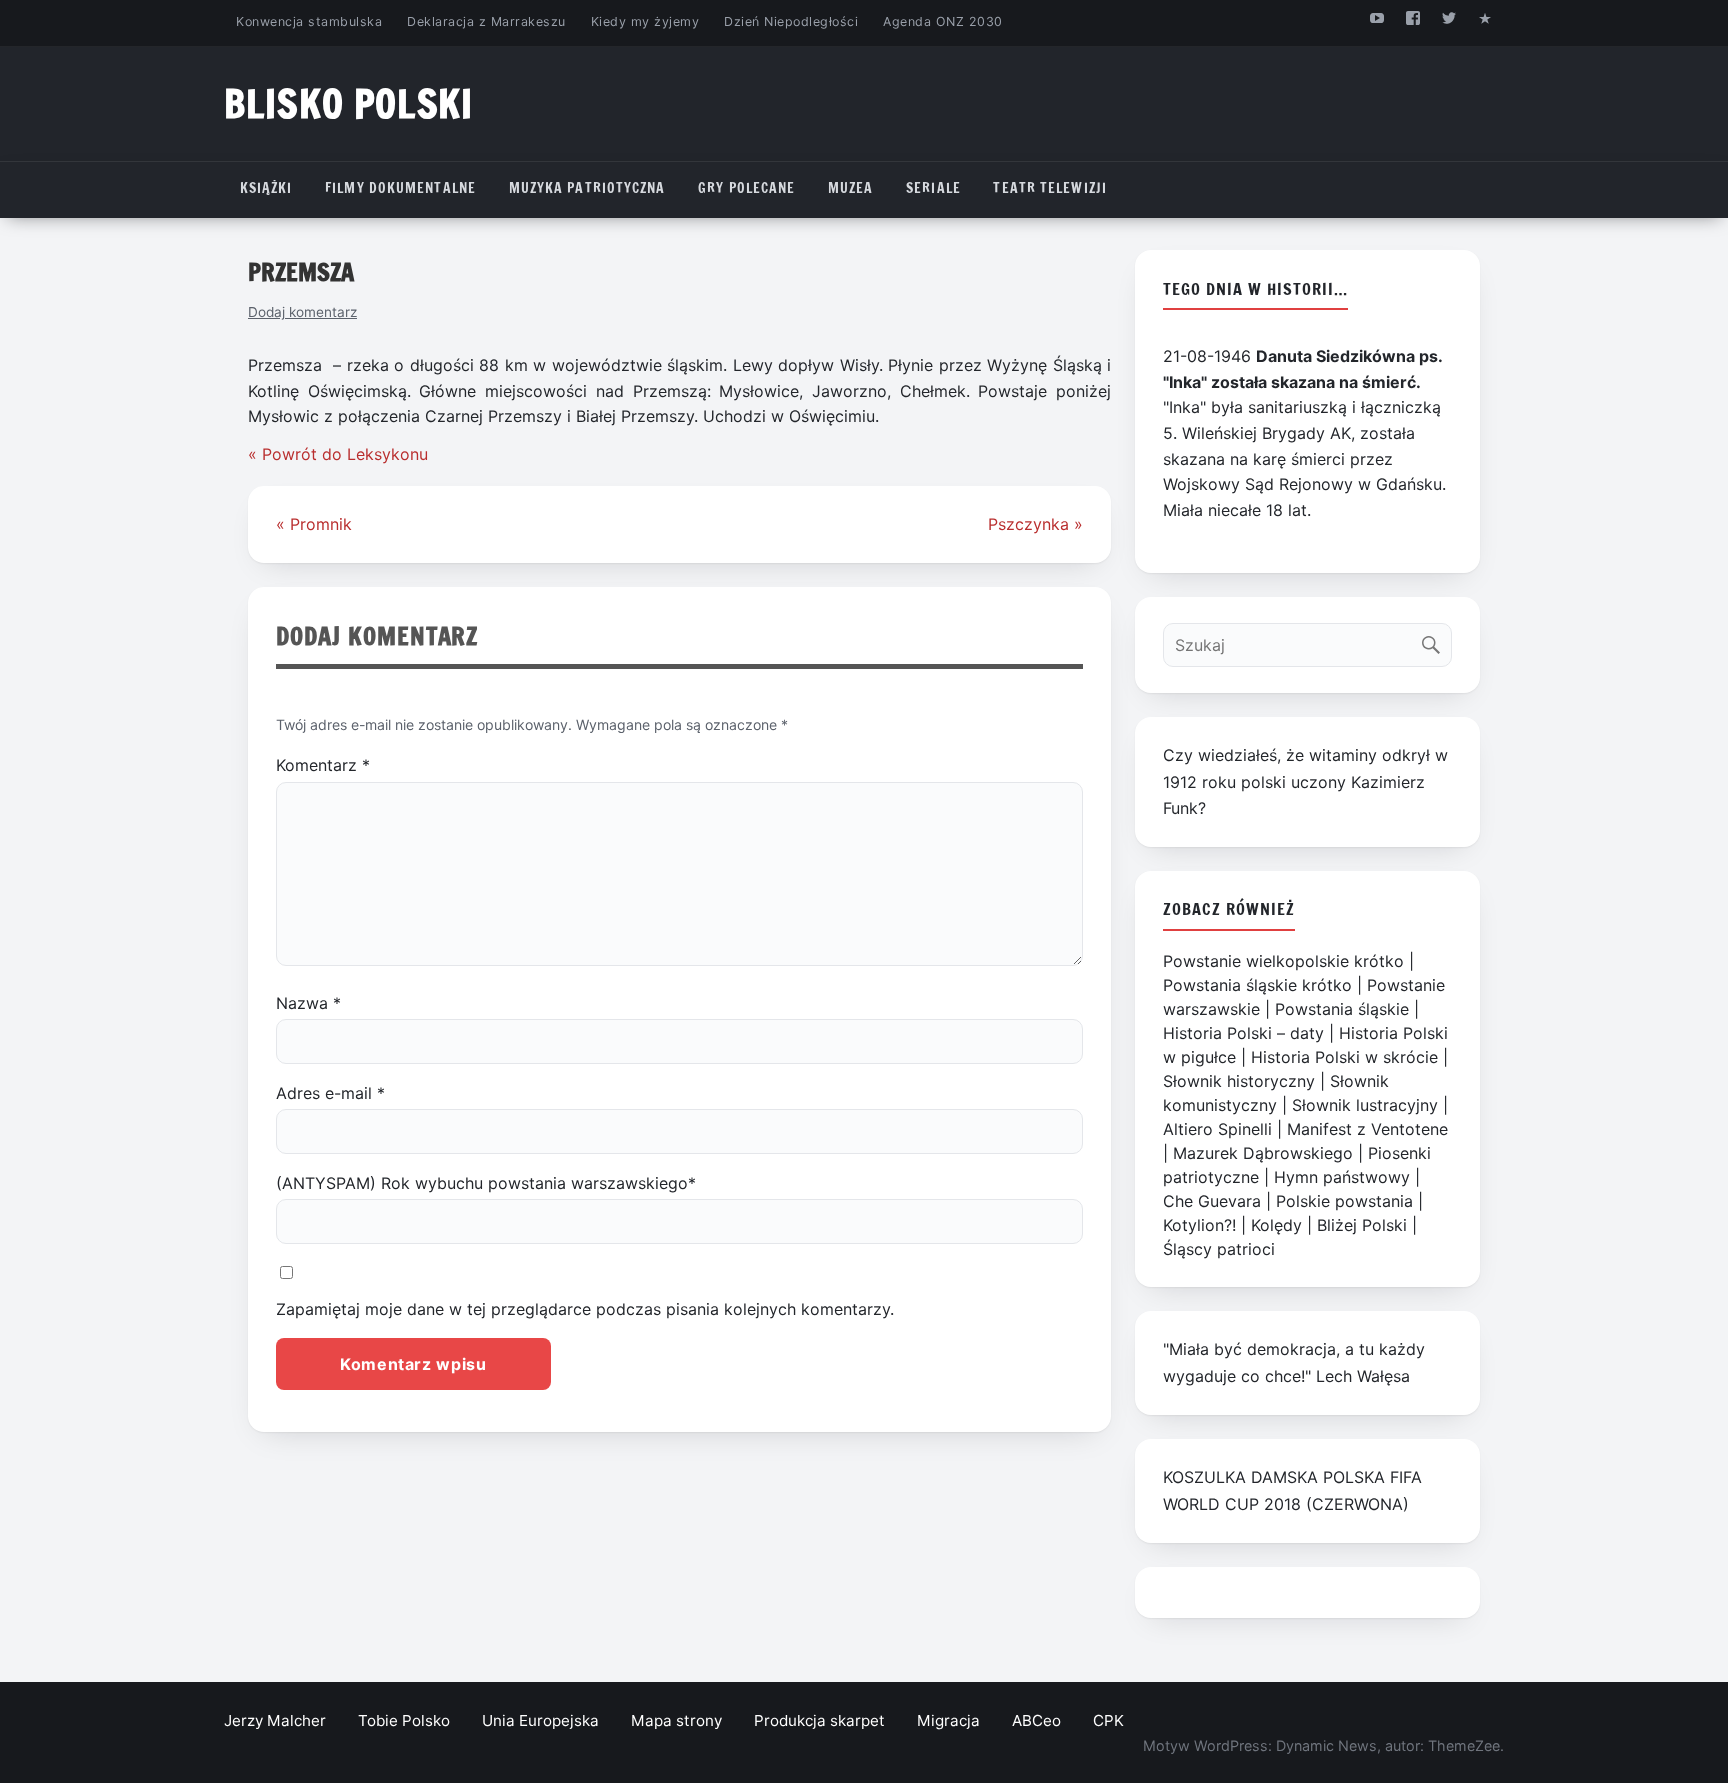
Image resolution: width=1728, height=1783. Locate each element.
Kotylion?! (1199, 1225)
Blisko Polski (348, 103)
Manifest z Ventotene (1367, 1129)
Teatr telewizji (1050, 188)
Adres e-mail (330, 1093)
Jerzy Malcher (275, 1720)
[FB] (1412, 17)
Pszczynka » (1035, 524)
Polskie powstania (1344, 1201)
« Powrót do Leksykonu (338, 454)
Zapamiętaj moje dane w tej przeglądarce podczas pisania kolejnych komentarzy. (585, 1309)
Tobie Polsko (404, 1720)
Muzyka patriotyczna (587, 188)
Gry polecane (746, 188)
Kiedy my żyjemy (645, 21)
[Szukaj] (1435, 640)
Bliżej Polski (1362, 1225)
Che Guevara (1212, 1201)
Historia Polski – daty (1243, 1033)
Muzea (851, 188)
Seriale (933, 188)
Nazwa (308, 1003)
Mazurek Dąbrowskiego (1263, 1153)
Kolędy (1276, 1225)
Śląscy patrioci (1219, 1249)
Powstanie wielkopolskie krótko (1283, 961)
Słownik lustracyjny (1365, 1105)
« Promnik (314, 524)
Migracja (948, 1720)
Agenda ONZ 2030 (943, 21)
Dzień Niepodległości (791, 21)
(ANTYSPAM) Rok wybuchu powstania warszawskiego (486, 1183)
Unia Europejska (540, 1720)
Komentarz (323, 765)
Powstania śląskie (1342, 1009)
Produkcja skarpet (819, 1720)
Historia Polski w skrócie (1344, 1057)
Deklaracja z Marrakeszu (486, 21)
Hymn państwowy (1342, 1177)
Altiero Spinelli (1217, 1129)
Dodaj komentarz (302, 312)
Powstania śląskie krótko (1257, 985)
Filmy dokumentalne (400, 188)
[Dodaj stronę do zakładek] (1485, 17)
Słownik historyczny (1239, 1081)
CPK (1108, 1720)
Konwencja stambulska (309, 21)
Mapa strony (676, 1720)
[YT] (1376, 17)
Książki (266, 188)
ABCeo (1036, 1720)
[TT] (1449, 17)
